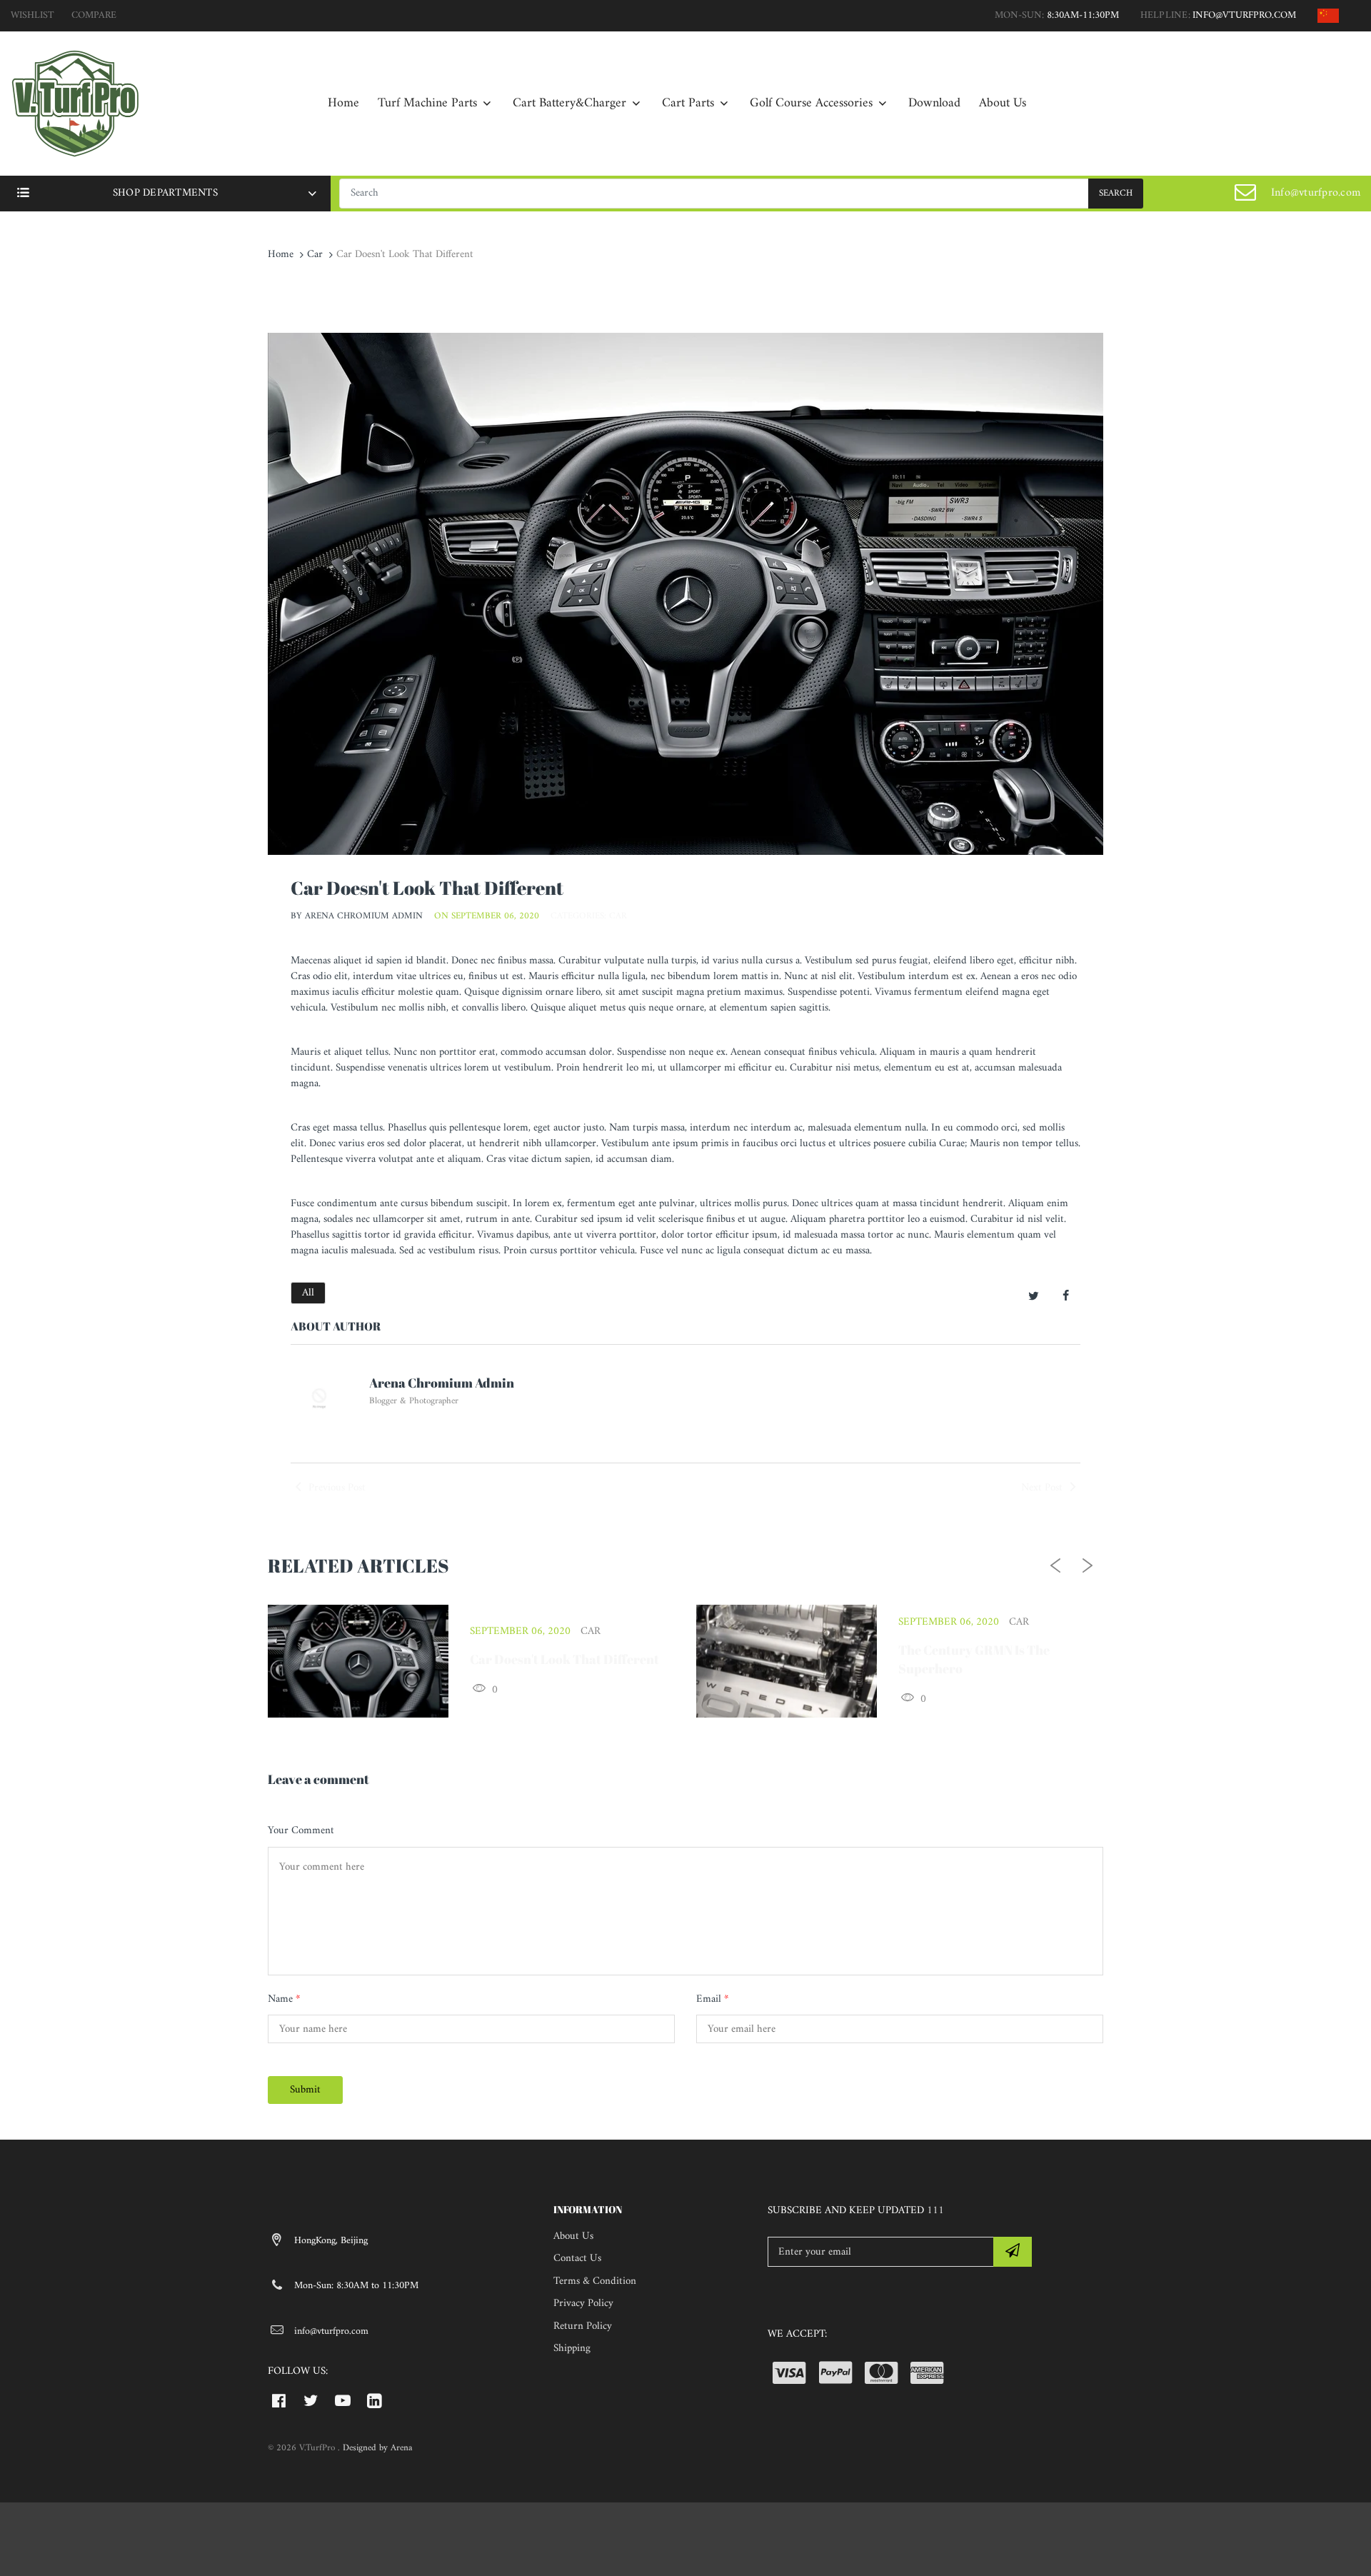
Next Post (1043, 1488)
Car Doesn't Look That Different (564, 1659)
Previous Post (336, 1488)
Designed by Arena (377, 2448)
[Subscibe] (1013, 2252)
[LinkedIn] (375, 2400)
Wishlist (32, 15)
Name (284, 2000)
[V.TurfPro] (75, 103)
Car (315, 255)
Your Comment (301, 1831)
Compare (94, 15)
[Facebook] (1066, 1298)
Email (712, 2000)
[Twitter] (1034, 1298)
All (308, 1293)
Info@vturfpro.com (1316, 193)
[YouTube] (343, 2400)
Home (281, 255)
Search (1116, 193)
